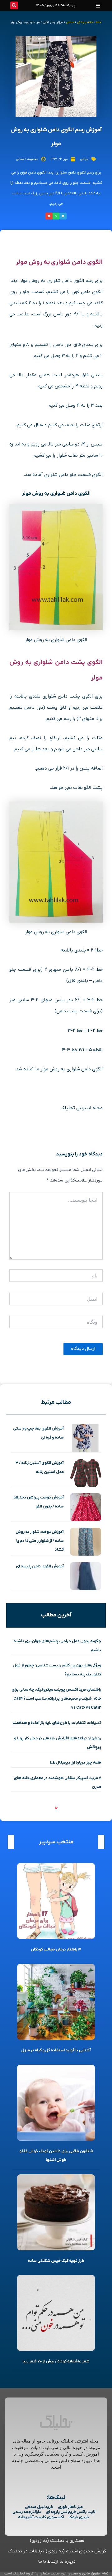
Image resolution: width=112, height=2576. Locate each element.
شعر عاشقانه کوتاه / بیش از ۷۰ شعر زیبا (56, 2361)
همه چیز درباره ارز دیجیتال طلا (76, 1763)
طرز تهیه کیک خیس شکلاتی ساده (56, 2261)
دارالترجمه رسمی (27, 2512)
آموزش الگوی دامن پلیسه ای (40, 1566)
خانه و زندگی (85, 22)
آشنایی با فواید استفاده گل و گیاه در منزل (56, 2050)
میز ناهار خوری (70, 2507)
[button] (98, 5)
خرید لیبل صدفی (39, 2507)
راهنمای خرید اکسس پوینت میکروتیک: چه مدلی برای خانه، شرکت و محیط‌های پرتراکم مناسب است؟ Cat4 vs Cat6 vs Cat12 (56, 1698)
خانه (98, 22)
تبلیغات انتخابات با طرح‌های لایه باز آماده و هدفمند (57, 1723)
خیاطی (70, 22)
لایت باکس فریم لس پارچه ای (70, 2512)
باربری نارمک (79, 2517)
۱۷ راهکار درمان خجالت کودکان (56, 1949)
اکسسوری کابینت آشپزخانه (41, 2517)
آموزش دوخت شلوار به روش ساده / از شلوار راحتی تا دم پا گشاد (40, 1541)
